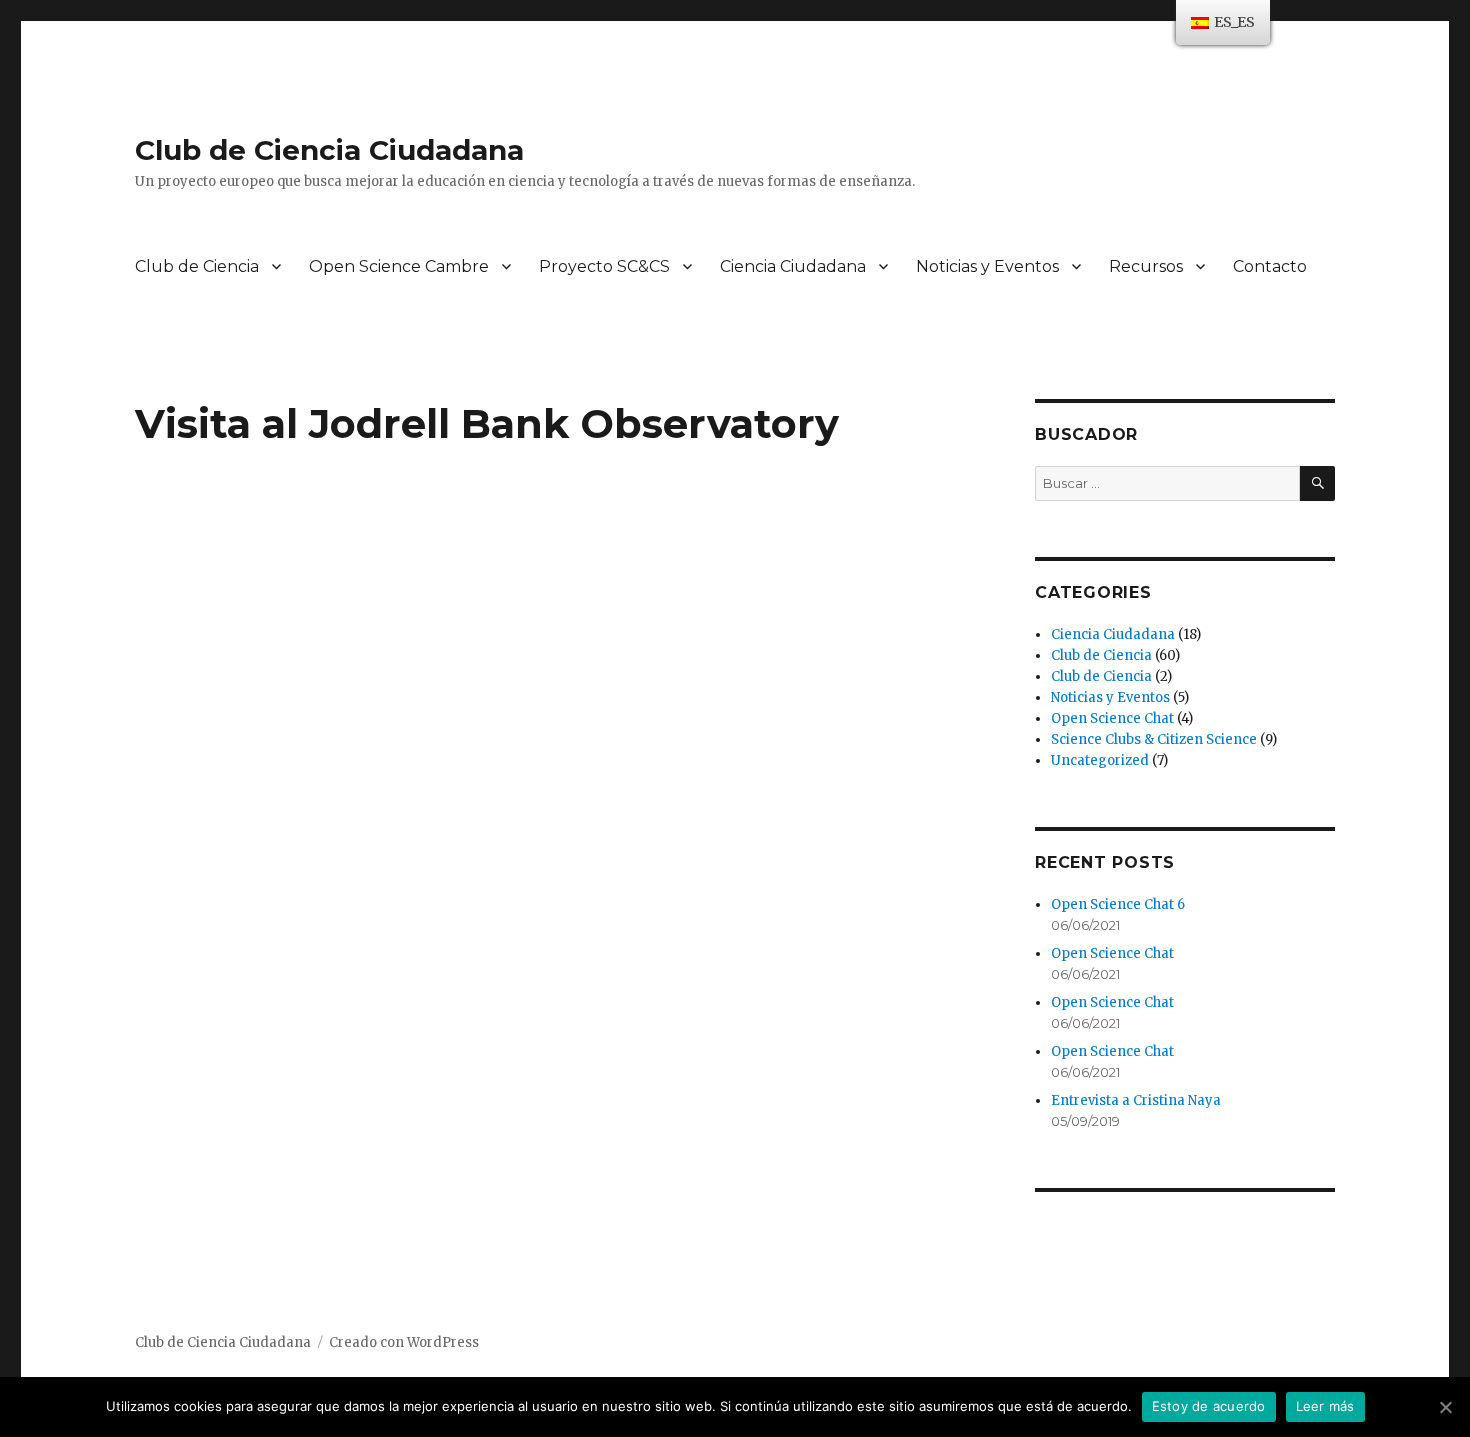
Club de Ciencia (197, 266)
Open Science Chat (1112, 718)
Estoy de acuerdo (1209, 1406)
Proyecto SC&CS (604, 266)
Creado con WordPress (404, 1342)
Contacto (1270, 266)
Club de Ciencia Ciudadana (329, 150)
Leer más (1325, 1406)
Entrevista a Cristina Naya (1136, 1100)
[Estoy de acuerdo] (1445, 1407)
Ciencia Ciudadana (793, 266)
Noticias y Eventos (987, 266)
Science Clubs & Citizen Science (1154, 739)
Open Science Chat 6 (1118, 904)
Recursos (1146, 266)
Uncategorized (1100, 760)
